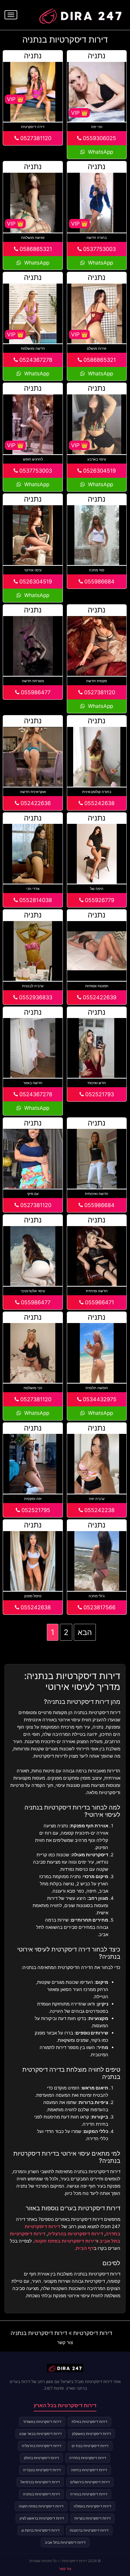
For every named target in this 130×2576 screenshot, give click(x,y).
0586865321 (35, 249)
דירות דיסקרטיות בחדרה (88, 2458)
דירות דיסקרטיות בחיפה (89, 2470)
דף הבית (85, 2248)
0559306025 (99, 138)
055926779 (99, 900)
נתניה (97, 56)
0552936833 (35, 997)
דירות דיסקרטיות (93, 2333)
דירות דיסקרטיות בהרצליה (75, 2234)
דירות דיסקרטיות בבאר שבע (41, 2434)
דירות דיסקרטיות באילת (89, 2422)
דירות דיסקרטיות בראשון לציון (42, 2518)
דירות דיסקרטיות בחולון (41, 2458)
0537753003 (99, 249)
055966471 (99, 1302)
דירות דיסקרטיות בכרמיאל (40, 2482)
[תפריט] (11, 15)
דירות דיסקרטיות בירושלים (90, 2482)
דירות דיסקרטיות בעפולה (93, 2506)
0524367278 (35, 360)
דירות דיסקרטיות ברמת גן (41, 2530)
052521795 (35, 1510)
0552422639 (99, 997)
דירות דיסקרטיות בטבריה (42, 2470)
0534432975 (99, 1399)
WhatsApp (100, 152)
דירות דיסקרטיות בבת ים (90, 2446)
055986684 (99, 581)
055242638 (99, 803)
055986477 (35, 692)
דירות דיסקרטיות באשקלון (91, 2434)
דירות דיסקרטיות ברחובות (89, 2530)
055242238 (99, 1510)
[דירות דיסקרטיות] (80, 14)
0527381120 (35, 138)
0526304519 (99, 471)
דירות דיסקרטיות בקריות (93, 2518)
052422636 (35, 803)
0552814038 (35, 900)
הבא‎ (85, 1632)
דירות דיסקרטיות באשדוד (42, 2422)
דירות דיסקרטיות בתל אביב (65, 2542)
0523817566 (99, 1607)
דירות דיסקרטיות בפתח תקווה (66, 2241)
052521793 (99, 1094)
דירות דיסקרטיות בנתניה (39, 2333)
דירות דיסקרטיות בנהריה (89, 2494)
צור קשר (65, 2342)
